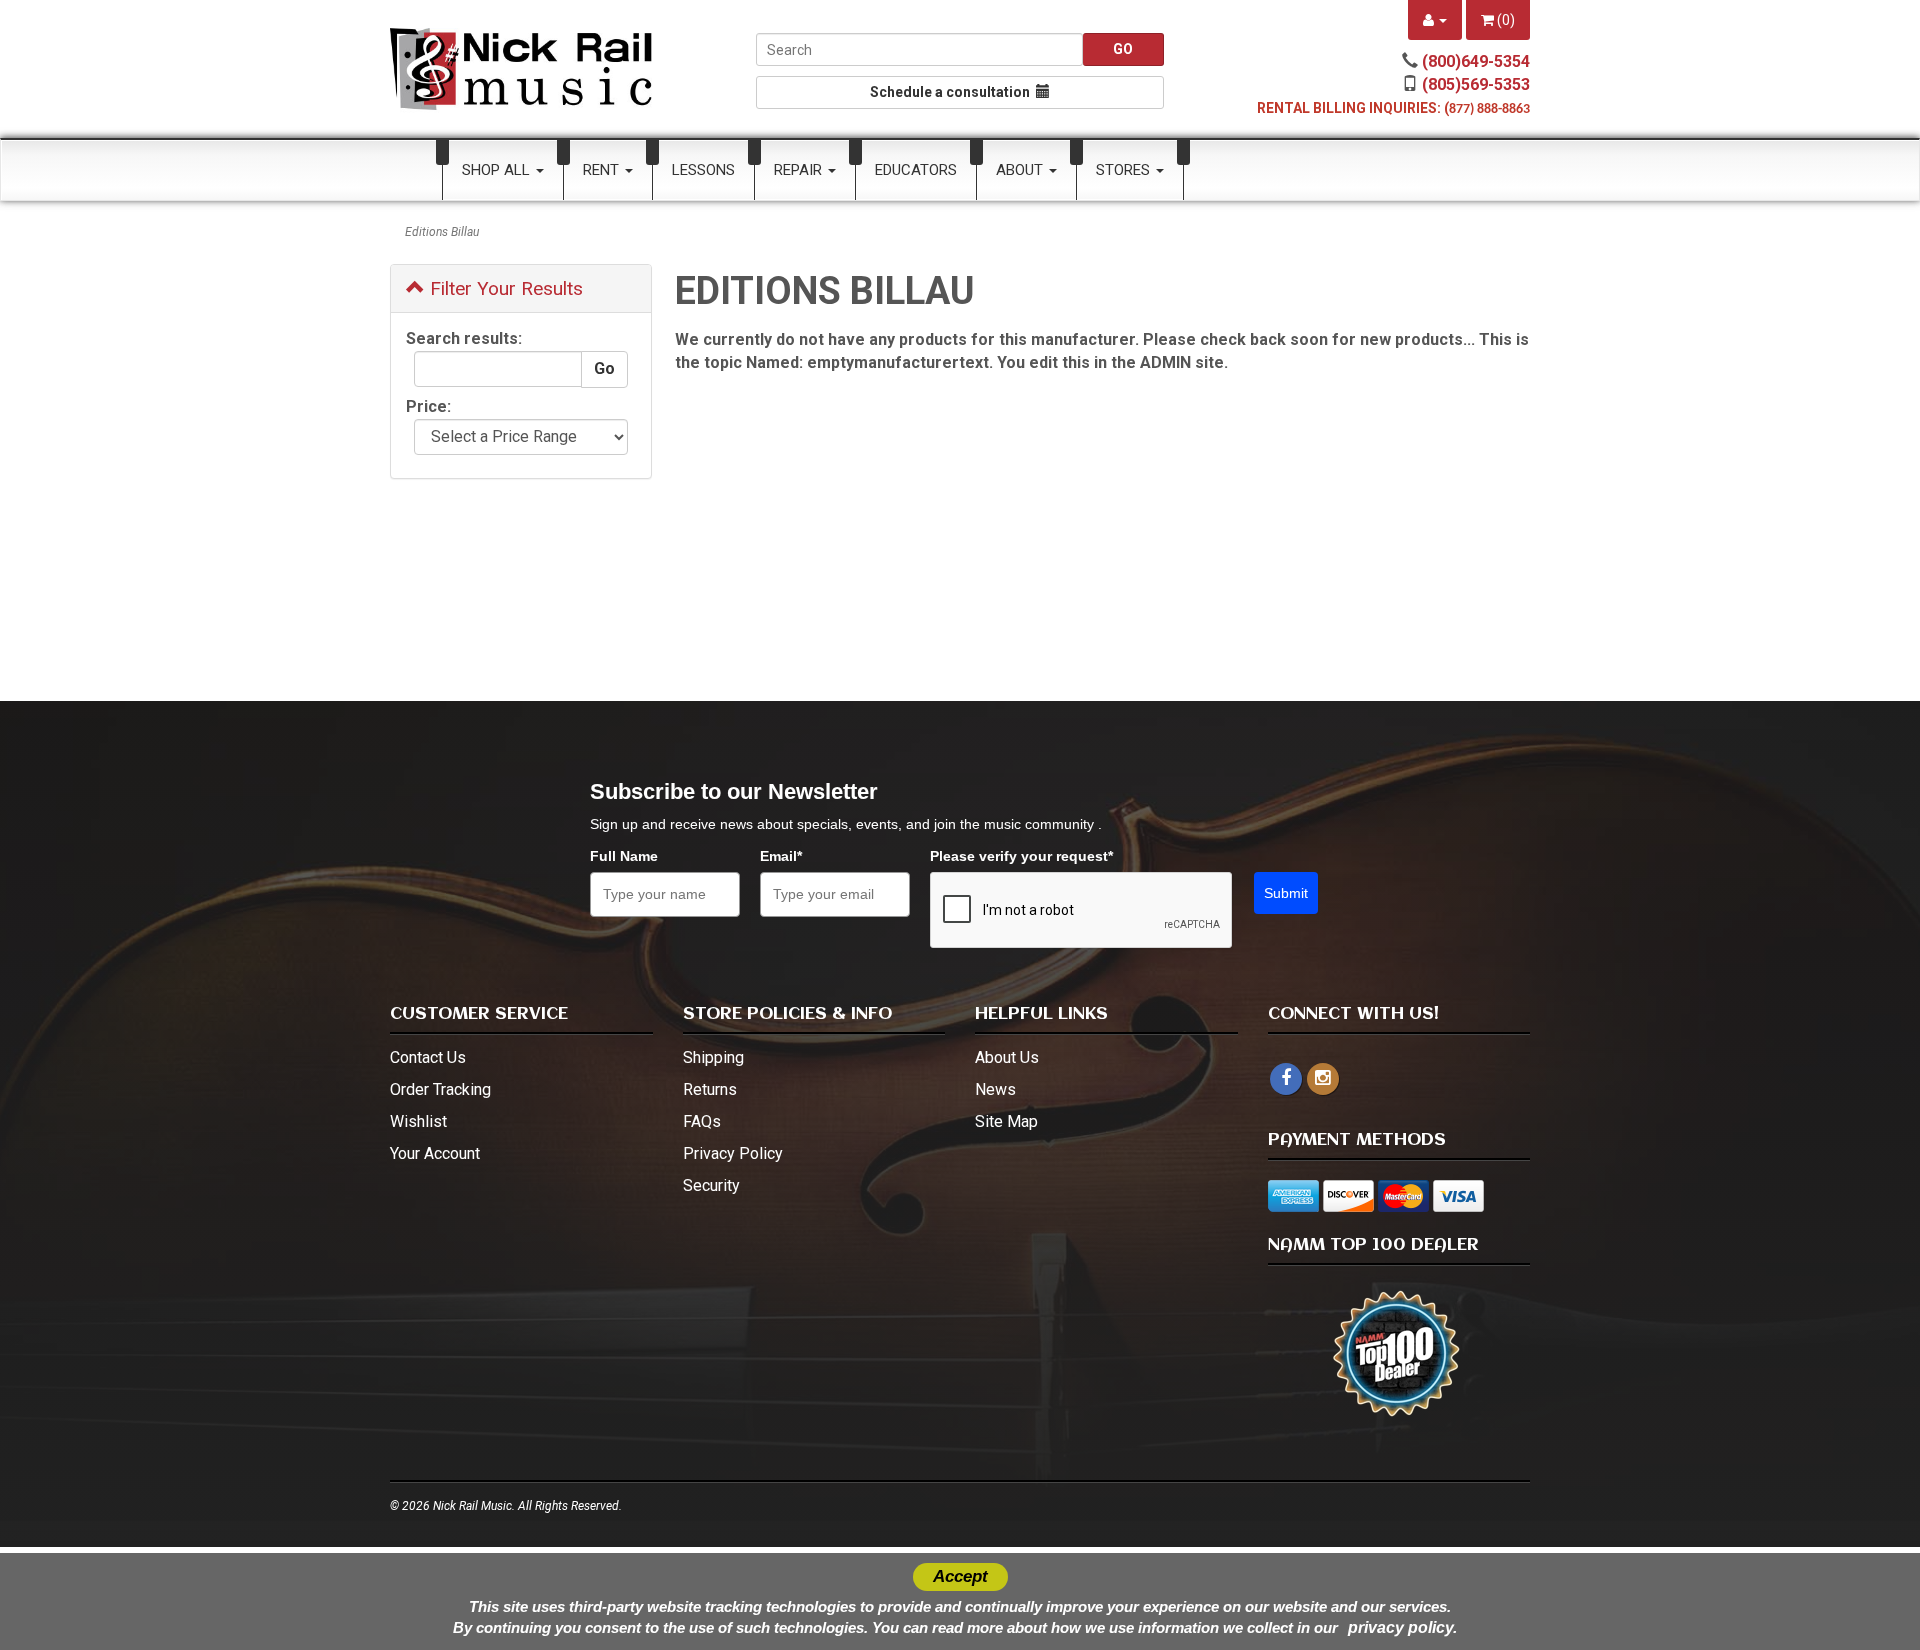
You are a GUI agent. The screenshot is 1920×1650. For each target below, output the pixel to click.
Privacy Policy (733, 1153)
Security (711, 1185)
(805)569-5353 (1476, 84)
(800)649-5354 (1476, 61)
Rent (603, 170)
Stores (1125, 170)
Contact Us (428, 1057)
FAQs (702, 1121)
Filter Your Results (504, 288)
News (995, 1089)
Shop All (498, 170)
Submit (1286, 893)
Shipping (713, 1057)
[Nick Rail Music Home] (521, 69)
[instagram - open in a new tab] (1323, 1078)
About (1021, 170)
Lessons (703, 170)
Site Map (1006, 1121)
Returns (710, 1089)
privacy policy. (1402, 1627)
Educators (916, 170)
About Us (1007, 1057)
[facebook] (1286, 1079)
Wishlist (418, 1121)
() (1504, 20)
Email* (781, 856)
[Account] (1435, 20)
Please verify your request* (1021, 856)
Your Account (435, 1153)
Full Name (624, 856)
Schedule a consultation (953, 92)
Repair (800, 170)
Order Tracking (440, 1089)
